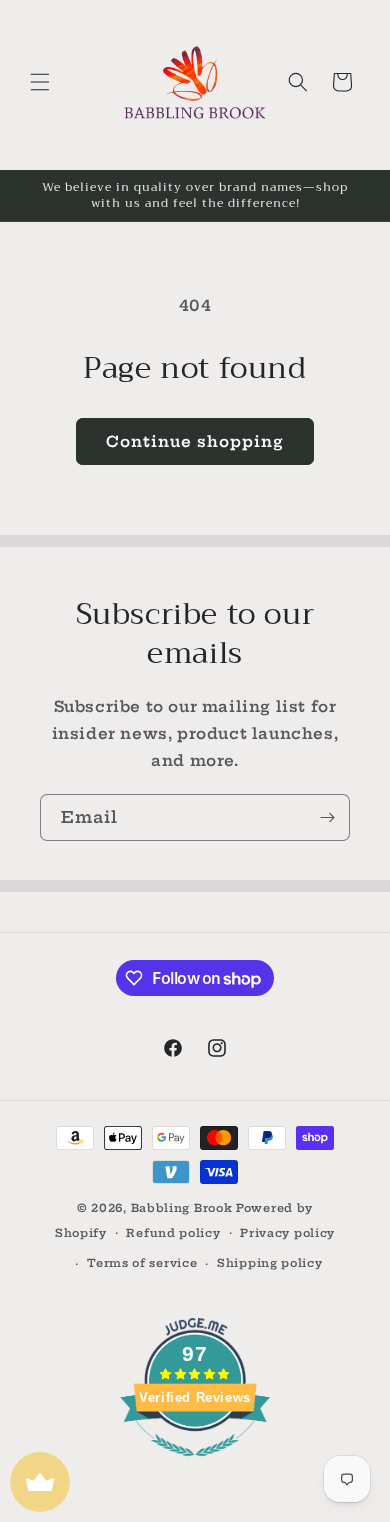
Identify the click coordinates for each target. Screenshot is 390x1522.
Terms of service (142, 1263)
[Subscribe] (327, 817)
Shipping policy (270, 1263)
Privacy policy (287, 1233)
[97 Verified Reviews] (195, 1466)
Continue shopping (195, 441)
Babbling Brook (182, 1208)
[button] (40, 82)
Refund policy (173, 1233)
